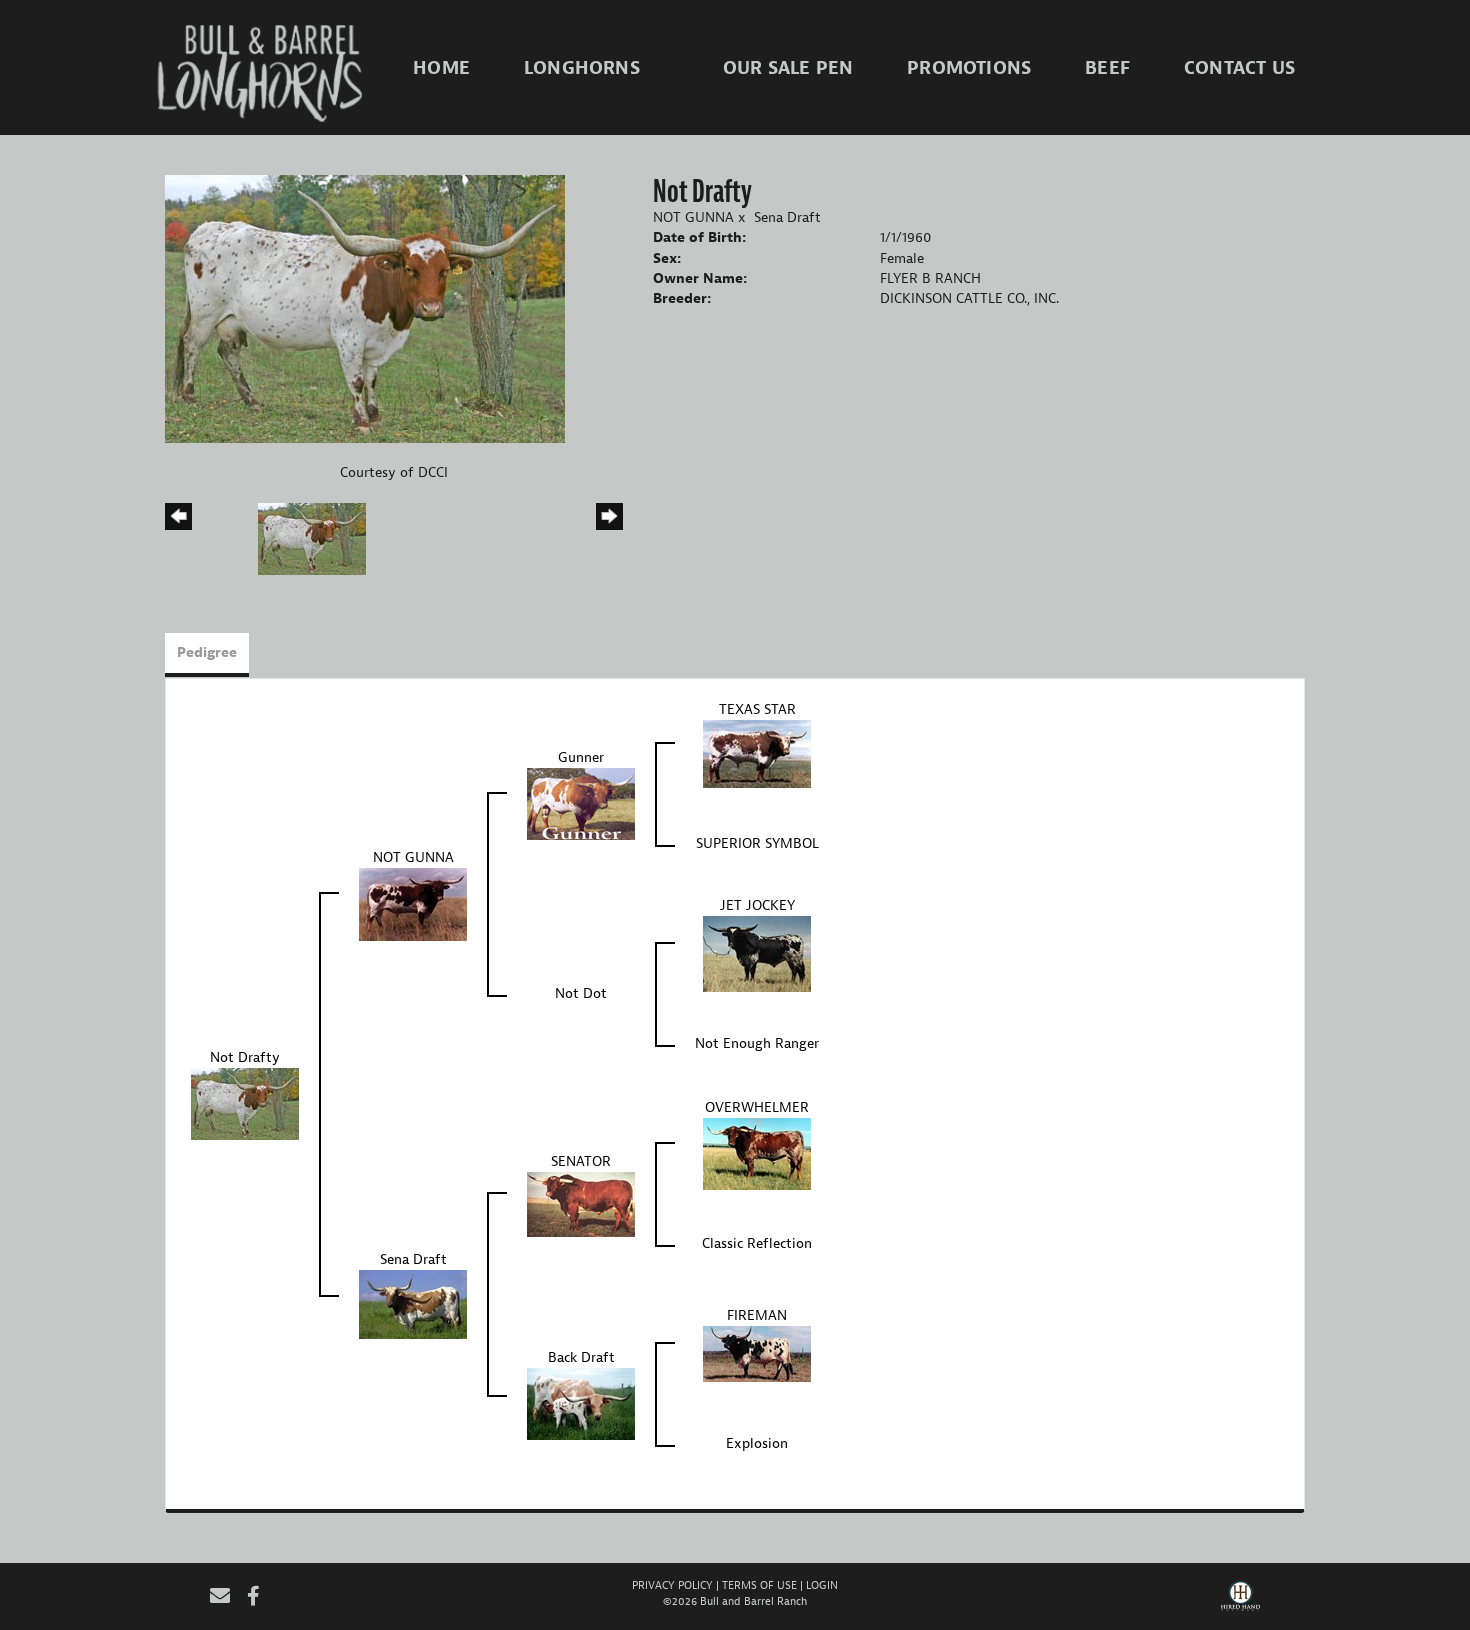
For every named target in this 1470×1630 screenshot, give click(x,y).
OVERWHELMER (757, 1107)
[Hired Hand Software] (1240, 1603)
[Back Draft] (581, 1403)
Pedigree (207, 652)
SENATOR (581, 1161)
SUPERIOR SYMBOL (757, 843)
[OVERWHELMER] (757, 1153)
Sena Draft (787, 217)
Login (822, 1585)
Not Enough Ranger (757, 1043)
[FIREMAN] (757, 1353)
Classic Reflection (757, 1243)
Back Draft (581, 1357)
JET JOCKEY (757, 905)
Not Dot (581, 993)
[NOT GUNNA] (413, 903)
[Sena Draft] (413, 1303)
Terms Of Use (759, 1585)
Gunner (581, 757)
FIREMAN (757, 1315)
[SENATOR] (581, 1203)
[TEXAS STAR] (757, 753)
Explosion (757, 1443)
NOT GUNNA (693, 217)
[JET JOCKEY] (757, 953)
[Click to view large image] (365, 308)
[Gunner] (581, 803)
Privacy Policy (672, 1585)
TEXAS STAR (757, 709)
